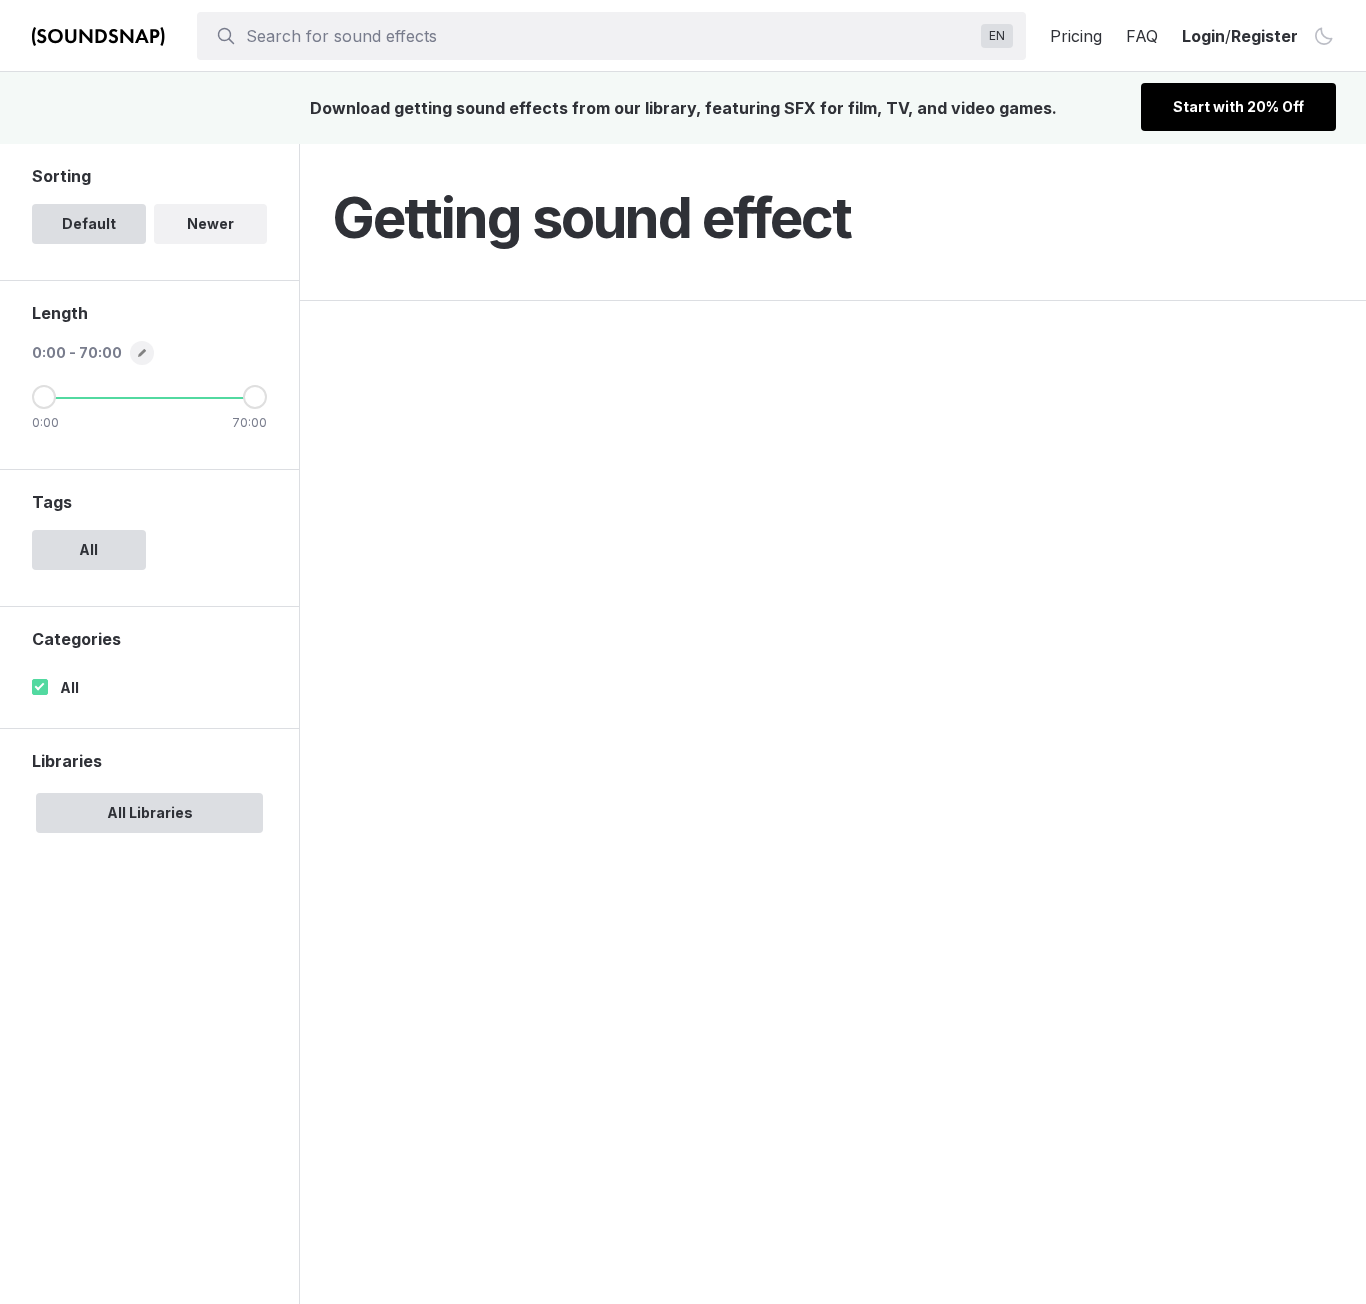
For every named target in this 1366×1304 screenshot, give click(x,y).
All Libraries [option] (150, 812)
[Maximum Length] (255, 397)
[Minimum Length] (44, 397)
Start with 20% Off (1238, 106)
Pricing (1076, 36)
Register (1264, 36)
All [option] (88, 549)
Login (1203, 36)
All (69, 687)
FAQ (1142, 36)
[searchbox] (609, 36)
